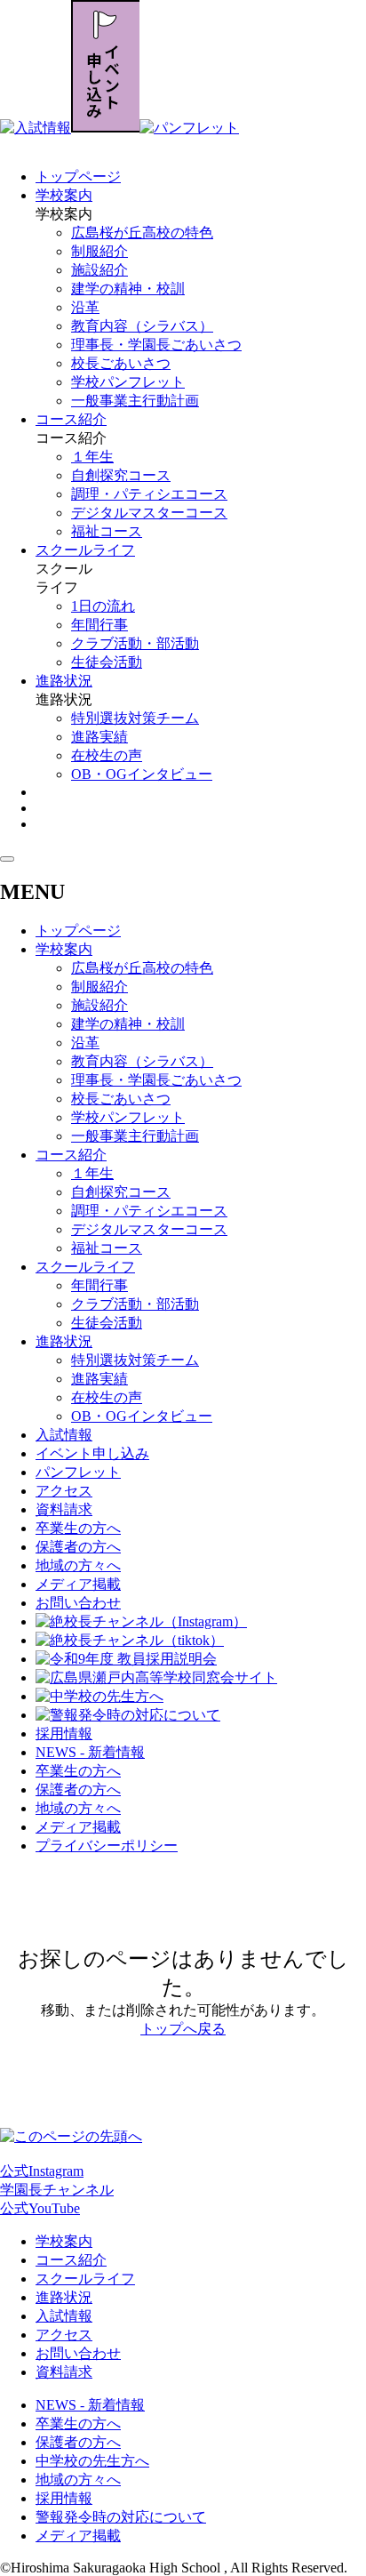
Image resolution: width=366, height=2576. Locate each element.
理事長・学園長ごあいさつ (156, 345)
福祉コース (107, 531)
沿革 (85, 307)
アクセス (64, 1491)
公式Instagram (42, 2171)
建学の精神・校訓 (128, 289)
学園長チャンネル (57, 2190)
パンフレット (78, 1472)
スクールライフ (85, 550)
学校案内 (64, 195)
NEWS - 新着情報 (90, 1752)
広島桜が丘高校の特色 (142, 233)
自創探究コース (121, 475)
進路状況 (64, 681)
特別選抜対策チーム (135, 718)
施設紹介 (99, 270)
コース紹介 (71, 419)
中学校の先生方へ (92, 2461)
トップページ (78, 177)
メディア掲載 (78, 1584)
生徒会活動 (107, 662)
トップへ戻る (183, 2029)
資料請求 (64, 1509)
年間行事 (99, 625)
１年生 (92, 457)
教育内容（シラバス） (142, 326)
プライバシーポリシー (107, 1846)
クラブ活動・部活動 (135, 643)
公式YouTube (40, 2208)
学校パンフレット (128, 382)
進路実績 (99, 737)
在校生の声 (107, 755)
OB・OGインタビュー (142, 774)
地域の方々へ (78, 1565)
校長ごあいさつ (121, 363)
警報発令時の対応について (121, 2517)
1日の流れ (103, 606)
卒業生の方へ (78, 1528)
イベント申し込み (92, 1453)
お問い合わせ (78, 1603)
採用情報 (64, 1733)
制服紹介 (99, 251)
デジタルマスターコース (149, 513)
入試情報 (64, 1435)
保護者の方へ (78, 1547)
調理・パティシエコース (149, 494)
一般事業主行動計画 (135, 401)
